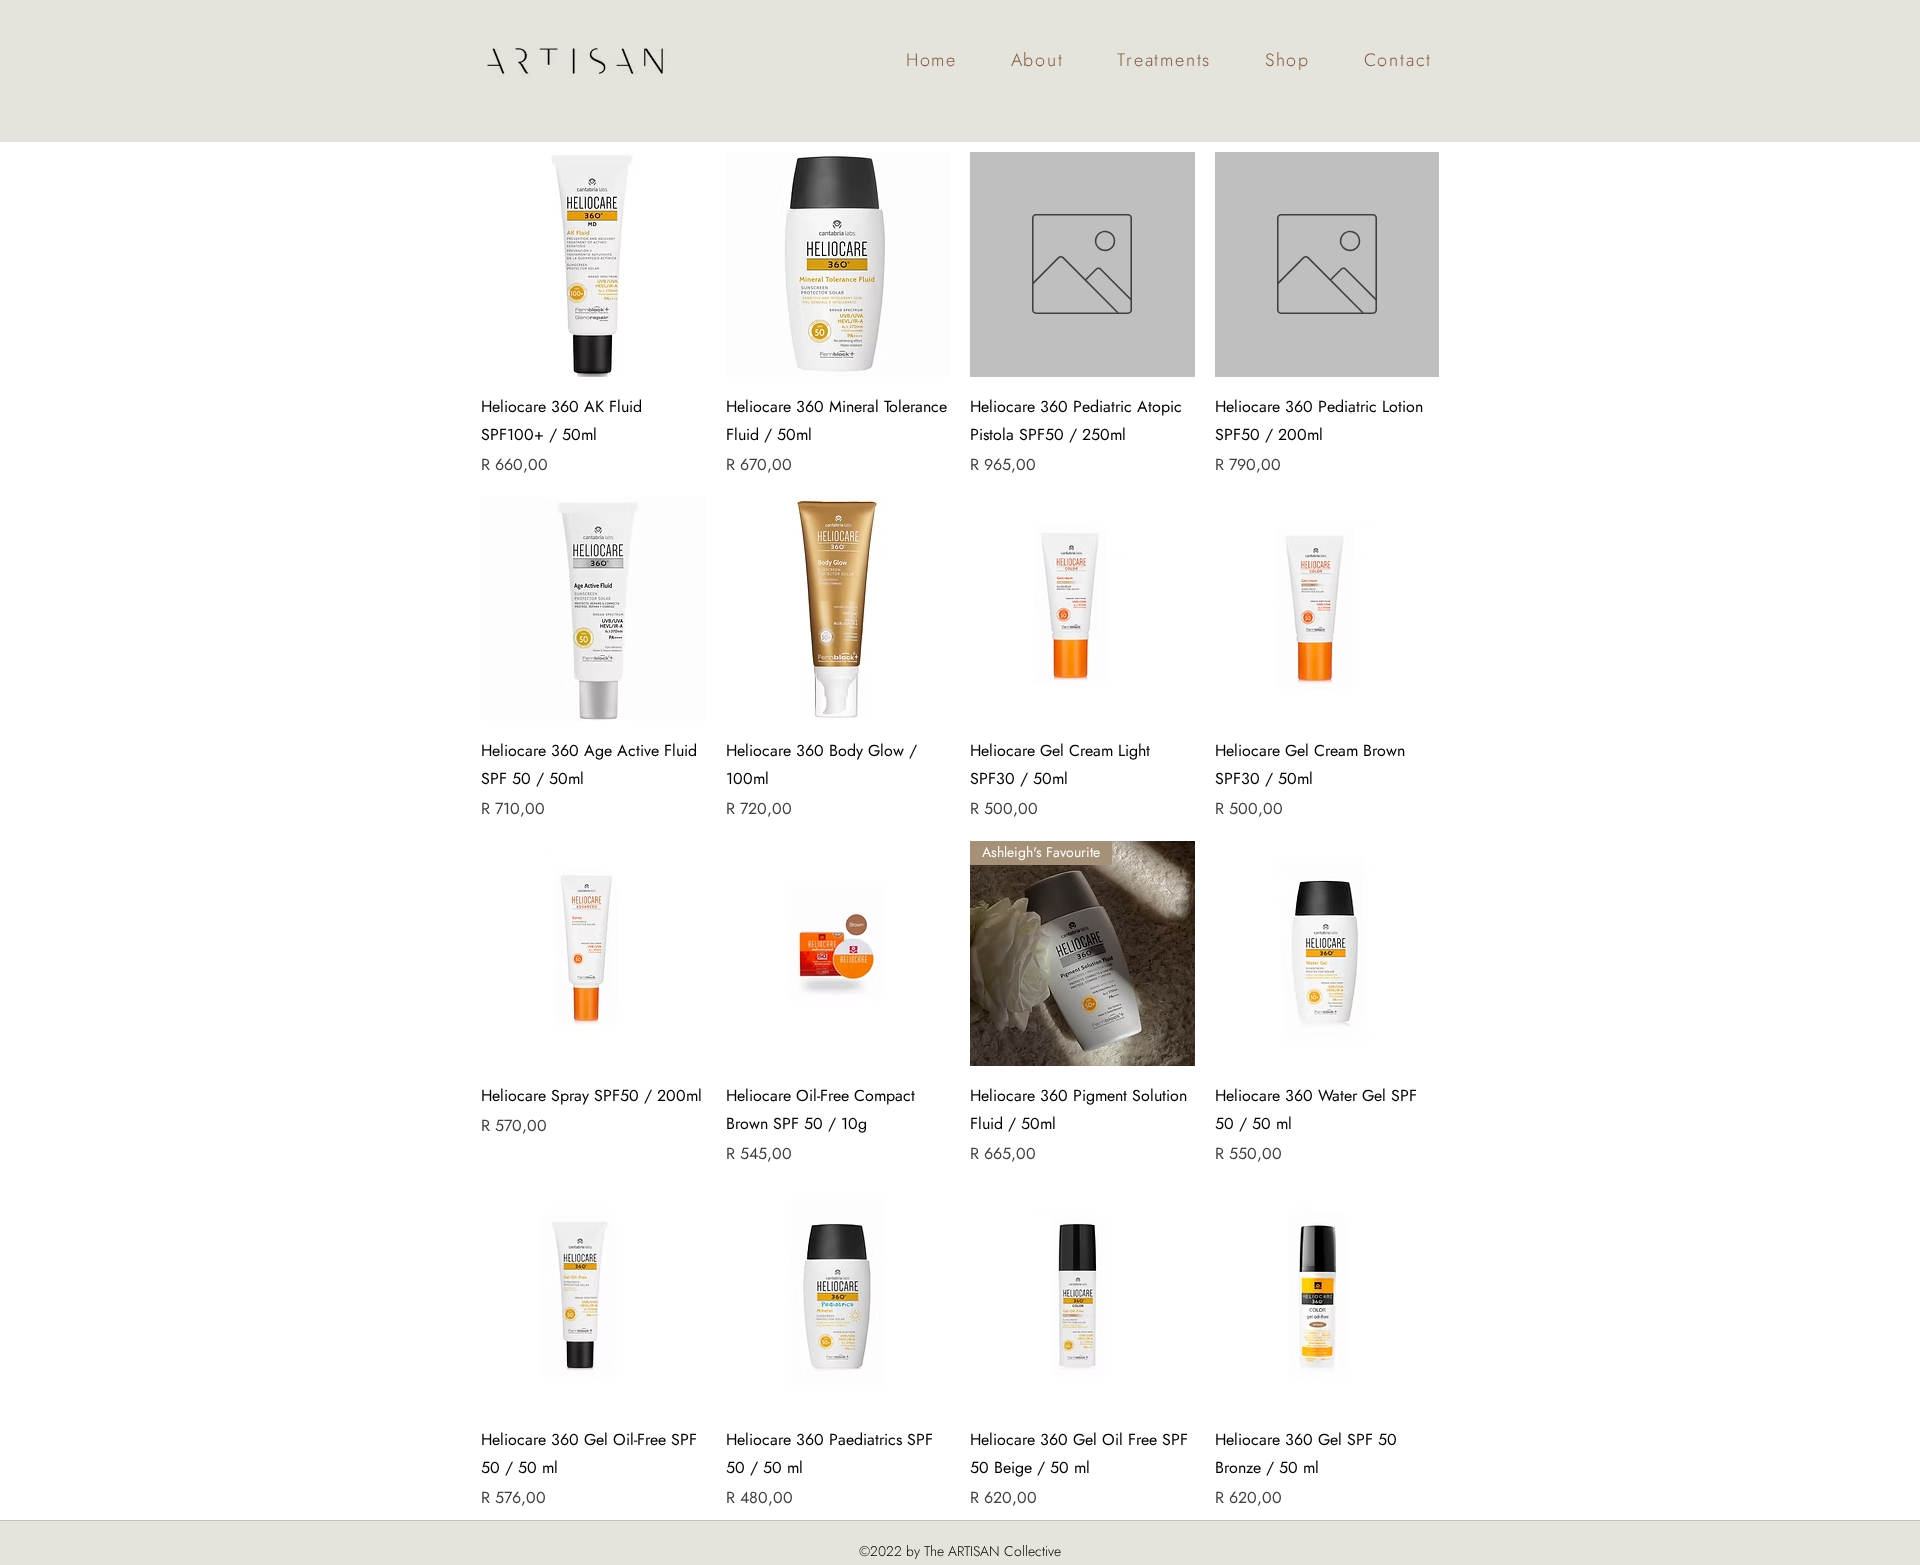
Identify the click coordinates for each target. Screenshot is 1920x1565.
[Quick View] (593, 264)
